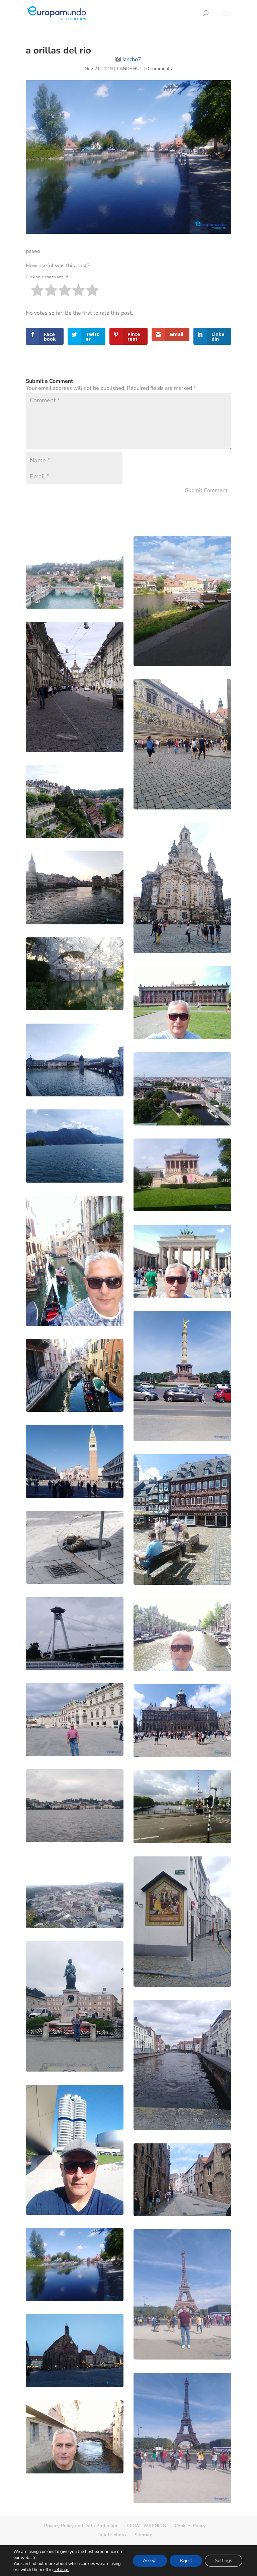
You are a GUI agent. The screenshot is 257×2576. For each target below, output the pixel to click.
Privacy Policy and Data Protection (81, 2526)
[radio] (37, 291)
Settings (224, 2560)
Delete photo (112, 2535)
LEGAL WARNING (147, 2526)
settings (61, 2570)
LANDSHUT (130, 69)
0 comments (159, 69)
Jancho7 (132, 59)
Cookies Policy (190, 2526)
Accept (150, 2560)
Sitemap (143, 2535)
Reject (186, 2560)
